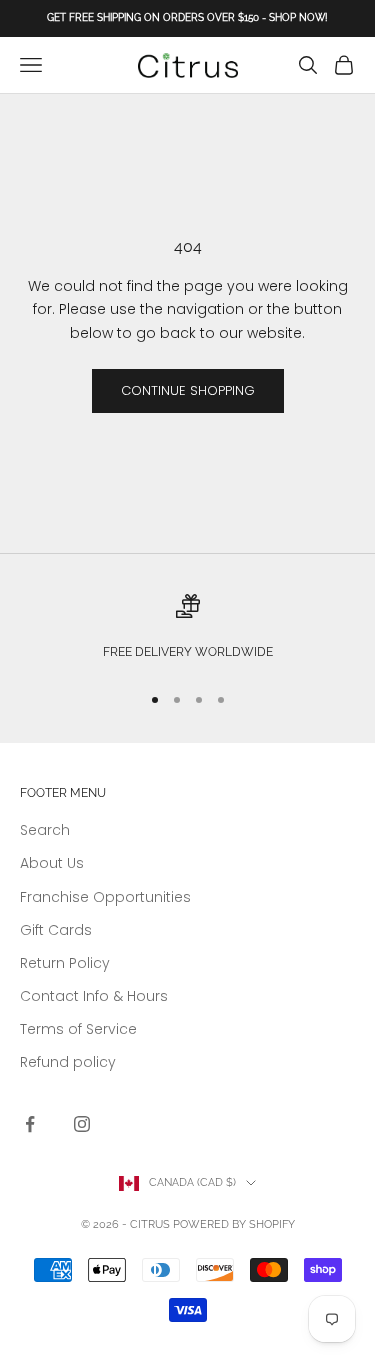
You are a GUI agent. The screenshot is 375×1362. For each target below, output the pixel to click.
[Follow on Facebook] (30, 1124)
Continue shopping (188, 390)
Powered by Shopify (234, 1224)
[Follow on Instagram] (82, 1124)
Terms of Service (78, 1029)
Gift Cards (56, 930)
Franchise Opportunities (105, 897)
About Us (52, 863)
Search (45, 830)
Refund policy (68, 1062)
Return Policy (65, 963)
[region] (187, 629)
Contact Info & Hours (94, 996)
